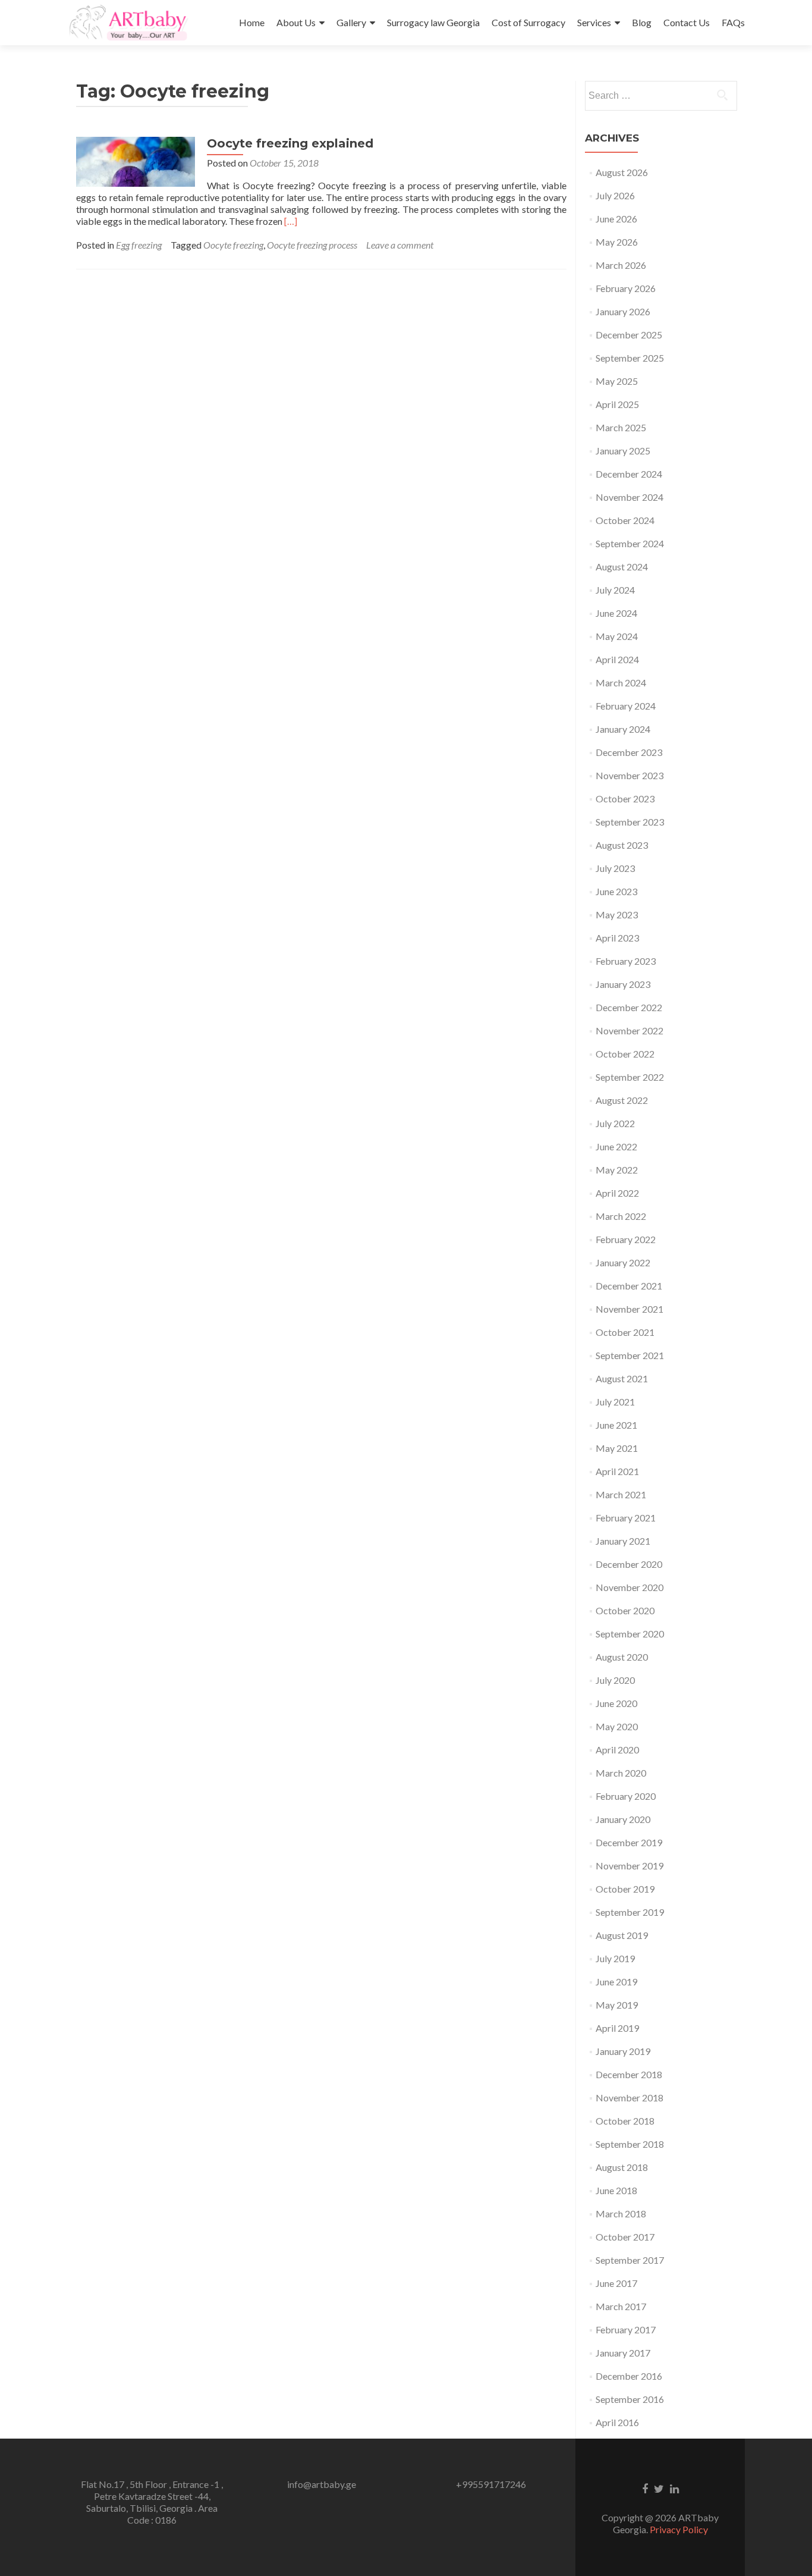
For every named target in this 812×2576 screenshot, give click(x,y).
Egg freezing (139, 245)
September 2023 (630, 822)
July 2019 (615, 1958)
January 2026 (623, 311)
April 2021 (617, 1471)
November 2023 (630, 775)
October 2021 (625, 1332)
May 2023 (617, 914)
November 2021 (630, 1309)
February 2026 (626, 288)
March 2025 (621, 427)
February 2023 (626, 961)
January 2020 (623, 1819)
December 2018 (629, 2074)
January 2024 (623, 729)
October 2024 (625, 520)
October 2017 (625, 2237)
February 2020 (626, 1796)
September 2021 (630, 1355)
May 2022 (617, 1170)
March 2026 (621, 265)
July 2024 (615, 590)
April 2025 (617, 404)
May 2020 (617, 1726)
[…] (291, 221)
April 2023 (617, 938)
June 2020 (616, 1703)
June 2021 (616, 1425)
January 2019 (623, 2051)
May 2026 (617, 242)
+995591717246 (491, 2484)
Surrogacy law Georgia (433, 22)
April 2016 (617, 2422)
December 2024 (629, 474)
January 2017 (623, 2353)
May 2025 (617, 381)
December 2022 (629, 1007)
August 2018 (622, 2167)
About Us (296, 22)
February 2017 (626, 2329)
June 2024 (616, 613)
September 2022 (630, 1077)
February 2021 (626, 1518)
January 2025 (623, 451)
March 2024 (621, 683)
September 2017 (630, 2260)
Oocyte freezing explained (290, 143)
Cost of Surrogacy (528, 22)
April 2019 (617, 2028)
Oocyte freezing (233, 245)
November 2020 (630, 1587)
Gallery (351, 22)
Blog (642, 22)
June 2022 (616, 1146)
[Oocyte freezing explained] (136, 160)
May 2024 (617, 636)
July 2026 (615, 195)
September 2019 (630, 1912)
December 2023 (629, 752)
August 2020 (622, 1657)
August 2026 (622, 172)
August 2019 (622, 1935)
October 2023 (625, 798)
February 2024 (626, 706)
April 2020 (617, 1750)
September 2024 (630, 543)
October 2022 (625, 1054)
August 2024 (622, 567)
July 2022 (615, 1123)
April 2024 (617, 659)
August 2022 (622, 1100)
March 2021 (621, 1494)
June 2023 (616, 891)
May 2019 (617, 2005)
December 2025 (629, 335)
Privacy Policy (679, 2529)
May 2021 (617, 1448)
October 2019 (625, 1889)
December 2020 (629, 1564)
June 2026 (616, 219)
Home (252, 22)
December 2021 (629, 1286)
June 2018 (616, 2190)
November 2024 (630, 497)
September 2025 (630, 358)
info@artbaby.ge (322, 2484)
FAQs (733, 22)
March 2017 (621, 2306)
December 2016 (629, 2376)
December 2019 (629, 1842)
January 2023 (623, 984)
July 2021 (615, 1402)
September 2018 (630, 2144)
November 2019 (630, 1866)
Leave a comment (400, 245)
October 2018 (625, 2121)
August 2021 (622, 1378)
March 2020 (621, 1773)
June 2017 (616, 2283)
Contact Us (687, 22)
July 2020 (615, 1680)
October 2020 (625, 1610)
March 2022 (621, 1216)
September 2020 (630, 1634)
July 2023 (615, 868)
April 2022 (617, 1193)
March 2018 (621, 2213)
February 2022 (626, 1239)
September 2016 (630, 2399)
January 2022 (623, 1262)
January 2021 (623, 1541)
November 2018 (630, 2097)
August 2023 (622, 845)
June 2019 (616, 1982)
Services (594, 22)
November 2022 (630, 1030)
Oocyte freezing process (312, 245)
